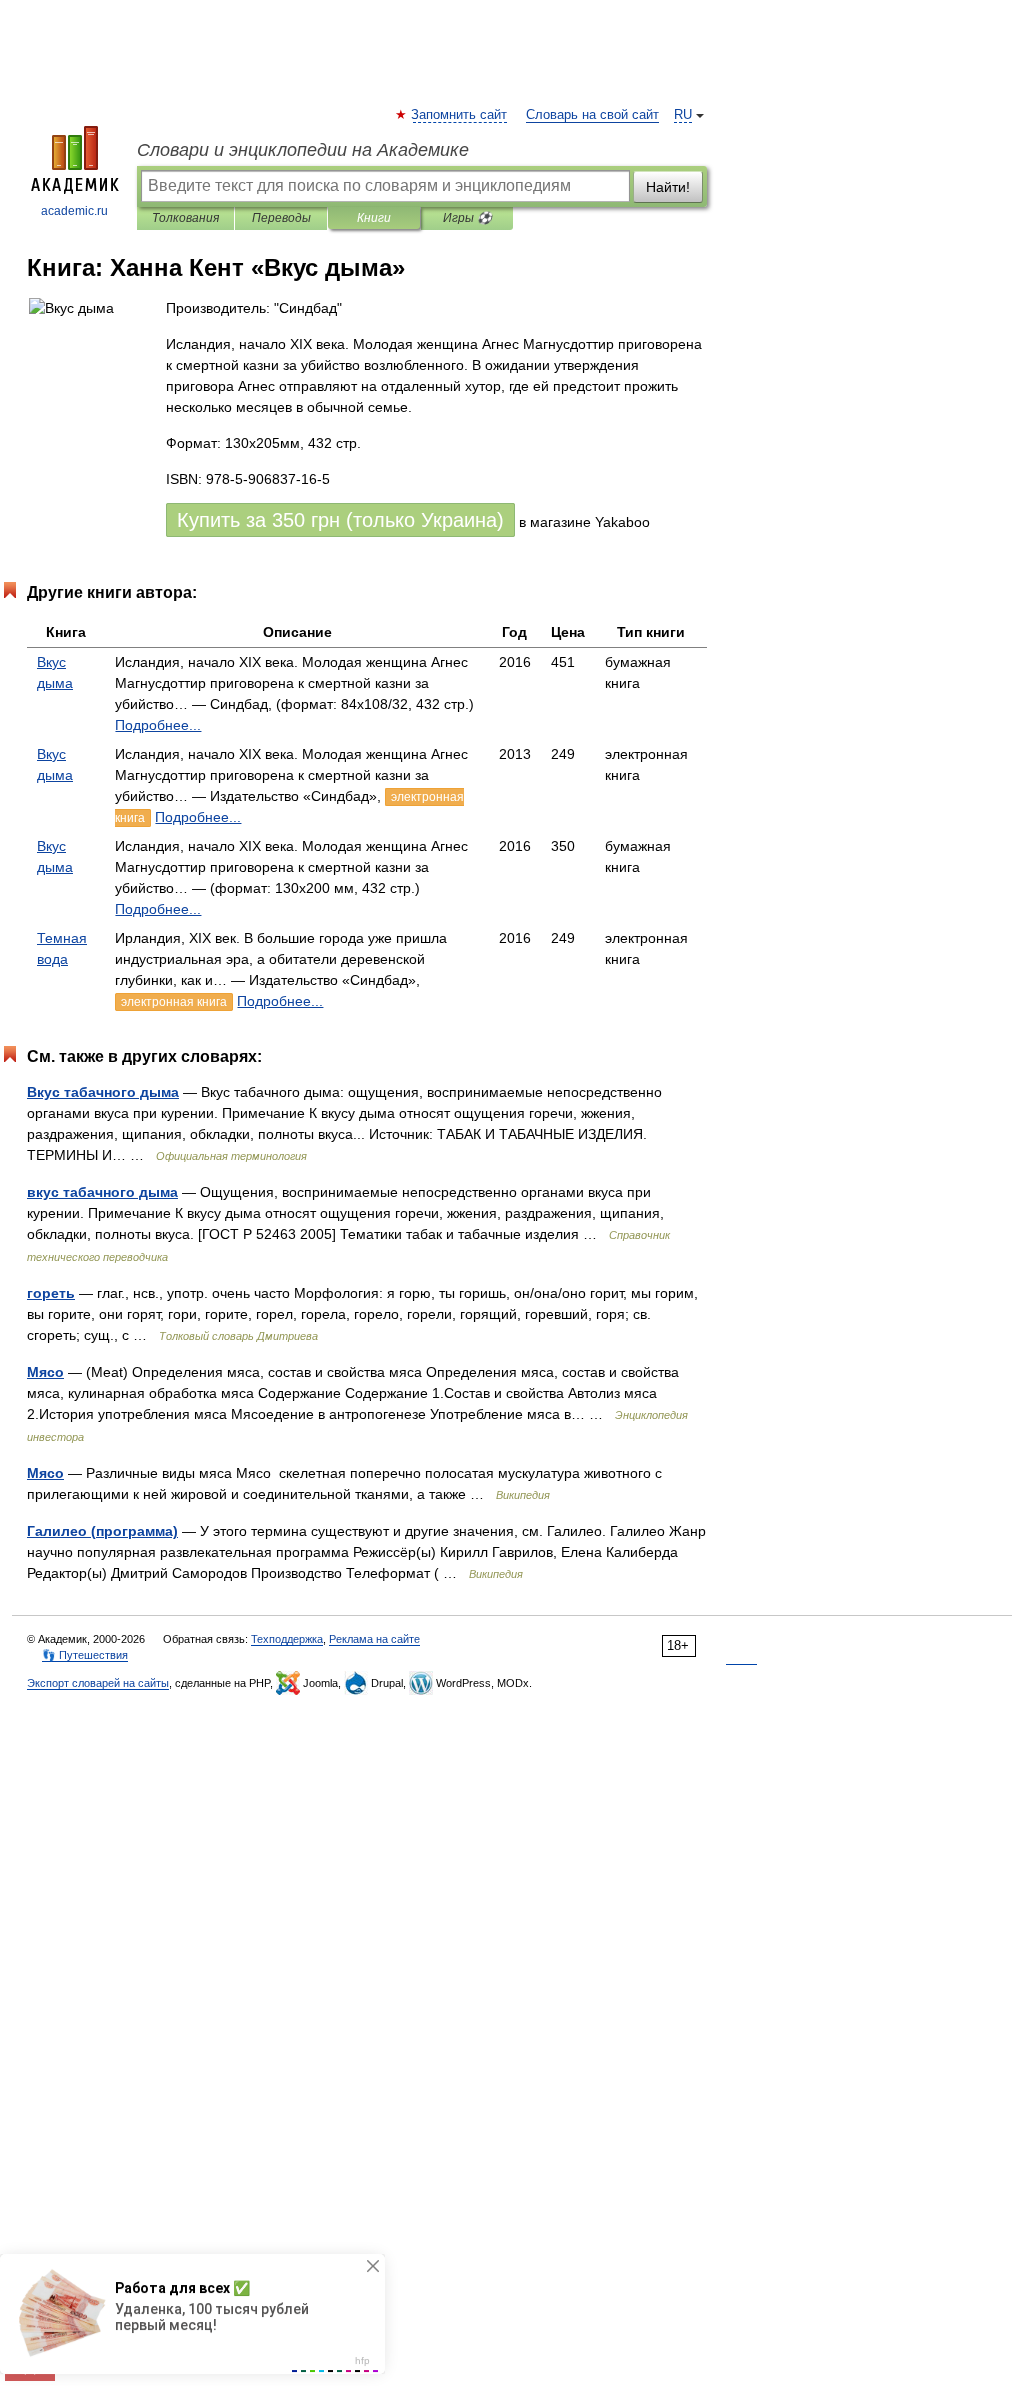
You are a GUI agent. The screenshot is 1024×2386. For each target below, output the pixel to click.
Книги (374, 218)
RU (683, 115)
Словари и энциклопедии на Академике (303, 150)
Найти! (668, 187)
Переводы (281, 218)
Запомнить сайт (460, 115)
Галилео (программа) (102, 1531)
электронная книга (174, 1002)
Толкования (185, 218)
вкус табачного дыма (102, 1192)
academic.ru (74, 211)
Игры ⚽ (467, 218)
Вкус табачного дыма (103, 1092)
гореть (51, 1293)
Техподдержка (287, 1639)
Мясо (45, 1372)
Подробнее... (158, 725)
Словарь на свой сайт (592, 115)
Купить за (340, 520)
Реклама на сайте (374, 1639)
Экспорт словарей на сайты (98, 1683)
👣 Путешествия (85, 1655)
